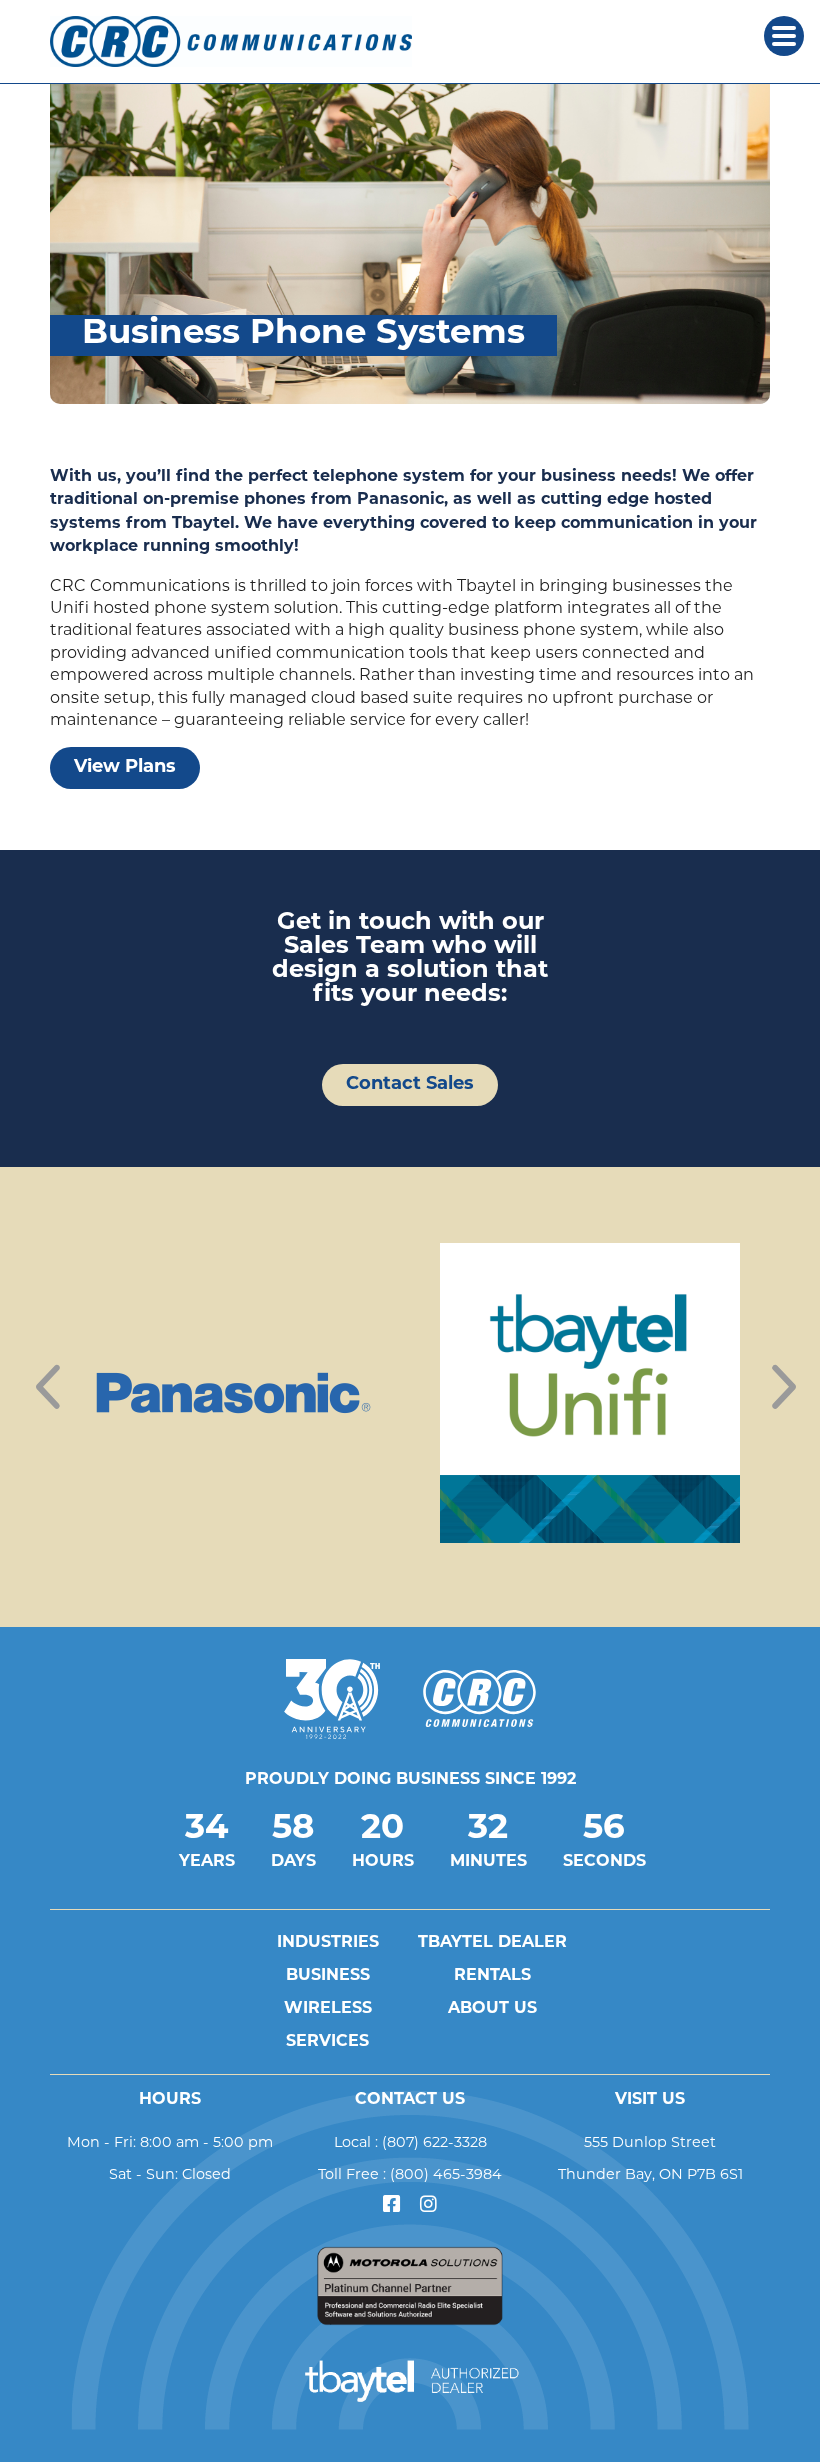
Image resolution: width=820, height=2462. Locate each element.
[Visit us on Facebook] (391, 2206)
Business (328, 1976)
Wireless (328, 2009)
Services (327, 2042)
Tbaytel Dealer (492, 1943)
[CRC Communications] (239, 41)
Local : (410, 2142)
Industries (328, 1943)
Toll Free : (410, 2174)
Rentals (492, 1976)
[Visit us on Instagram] (428, 2206)
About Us (492, 2009)
